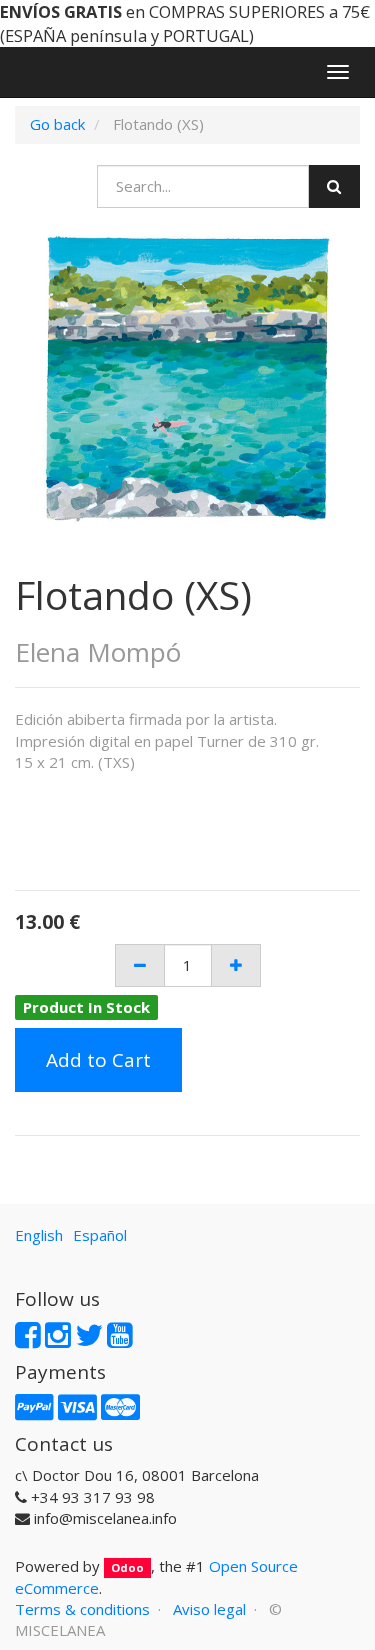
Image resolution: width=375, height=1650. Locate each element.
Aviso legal (209, 1609)
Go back (57, 124)
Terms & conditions (82, 1609)
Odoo (127, 1567)
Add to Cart (98, 1060)
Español (100, 1235)
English (39, 1235)
